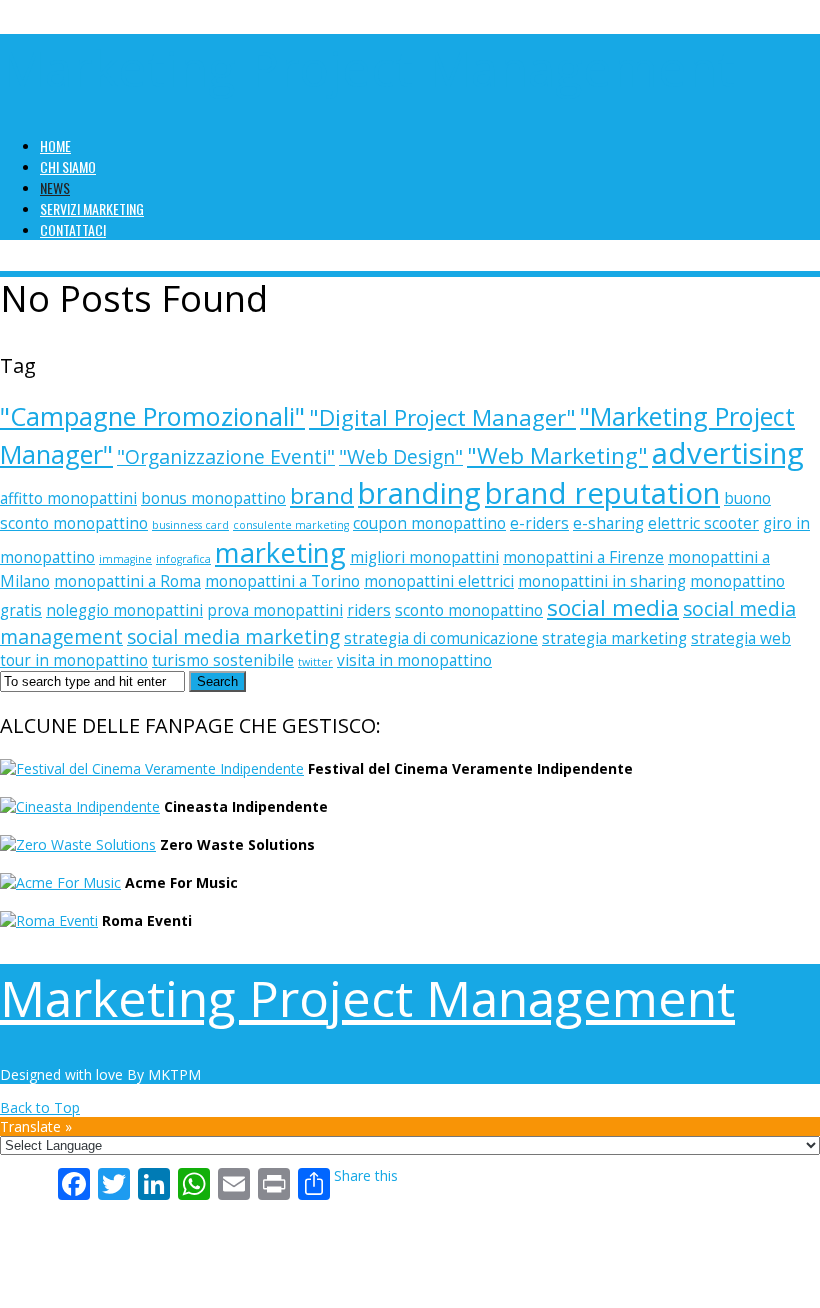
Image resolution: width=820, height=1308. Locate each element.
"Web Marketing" (557, 455)
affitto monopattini (68, 498)
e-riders (539, 523)
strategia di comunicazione (441, 638)
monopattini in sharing (602, 581)
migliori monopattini (424, 557)
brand (322, 495)
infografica (183, 559)
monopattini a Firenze (583, 557)
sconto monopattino (469, 610)
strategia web (741, 638)
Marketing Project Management (367, 68)
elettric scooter (703, 523)
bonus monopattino (213, 498)
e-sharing (608, 523)
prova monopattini (275, 610)
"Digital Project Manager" (442, 417)
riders (369, 610)
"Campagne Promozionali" (152, 416)
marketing (280, 552)
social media (613, 607)
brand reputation (602, 493)
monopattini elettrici (439, 581)
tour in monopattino (74, 660)
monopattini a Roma (127, 581)
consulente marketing (291, 525)
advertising (728, 453)
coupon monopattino (429, 523)
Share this (366, 1175)
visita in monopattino (414, 660)
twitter (315, 662)
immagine (125, 559)
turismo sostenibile (223, 660)
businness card (190, 525)
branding (419, 493)
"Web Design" (401, 456)
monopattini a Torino (282, 581)
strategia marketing (614, 638)
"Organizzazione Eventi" (226, 456)
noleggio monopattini (124, 610)
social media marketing (233, 636)
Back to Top (40, 1107)
